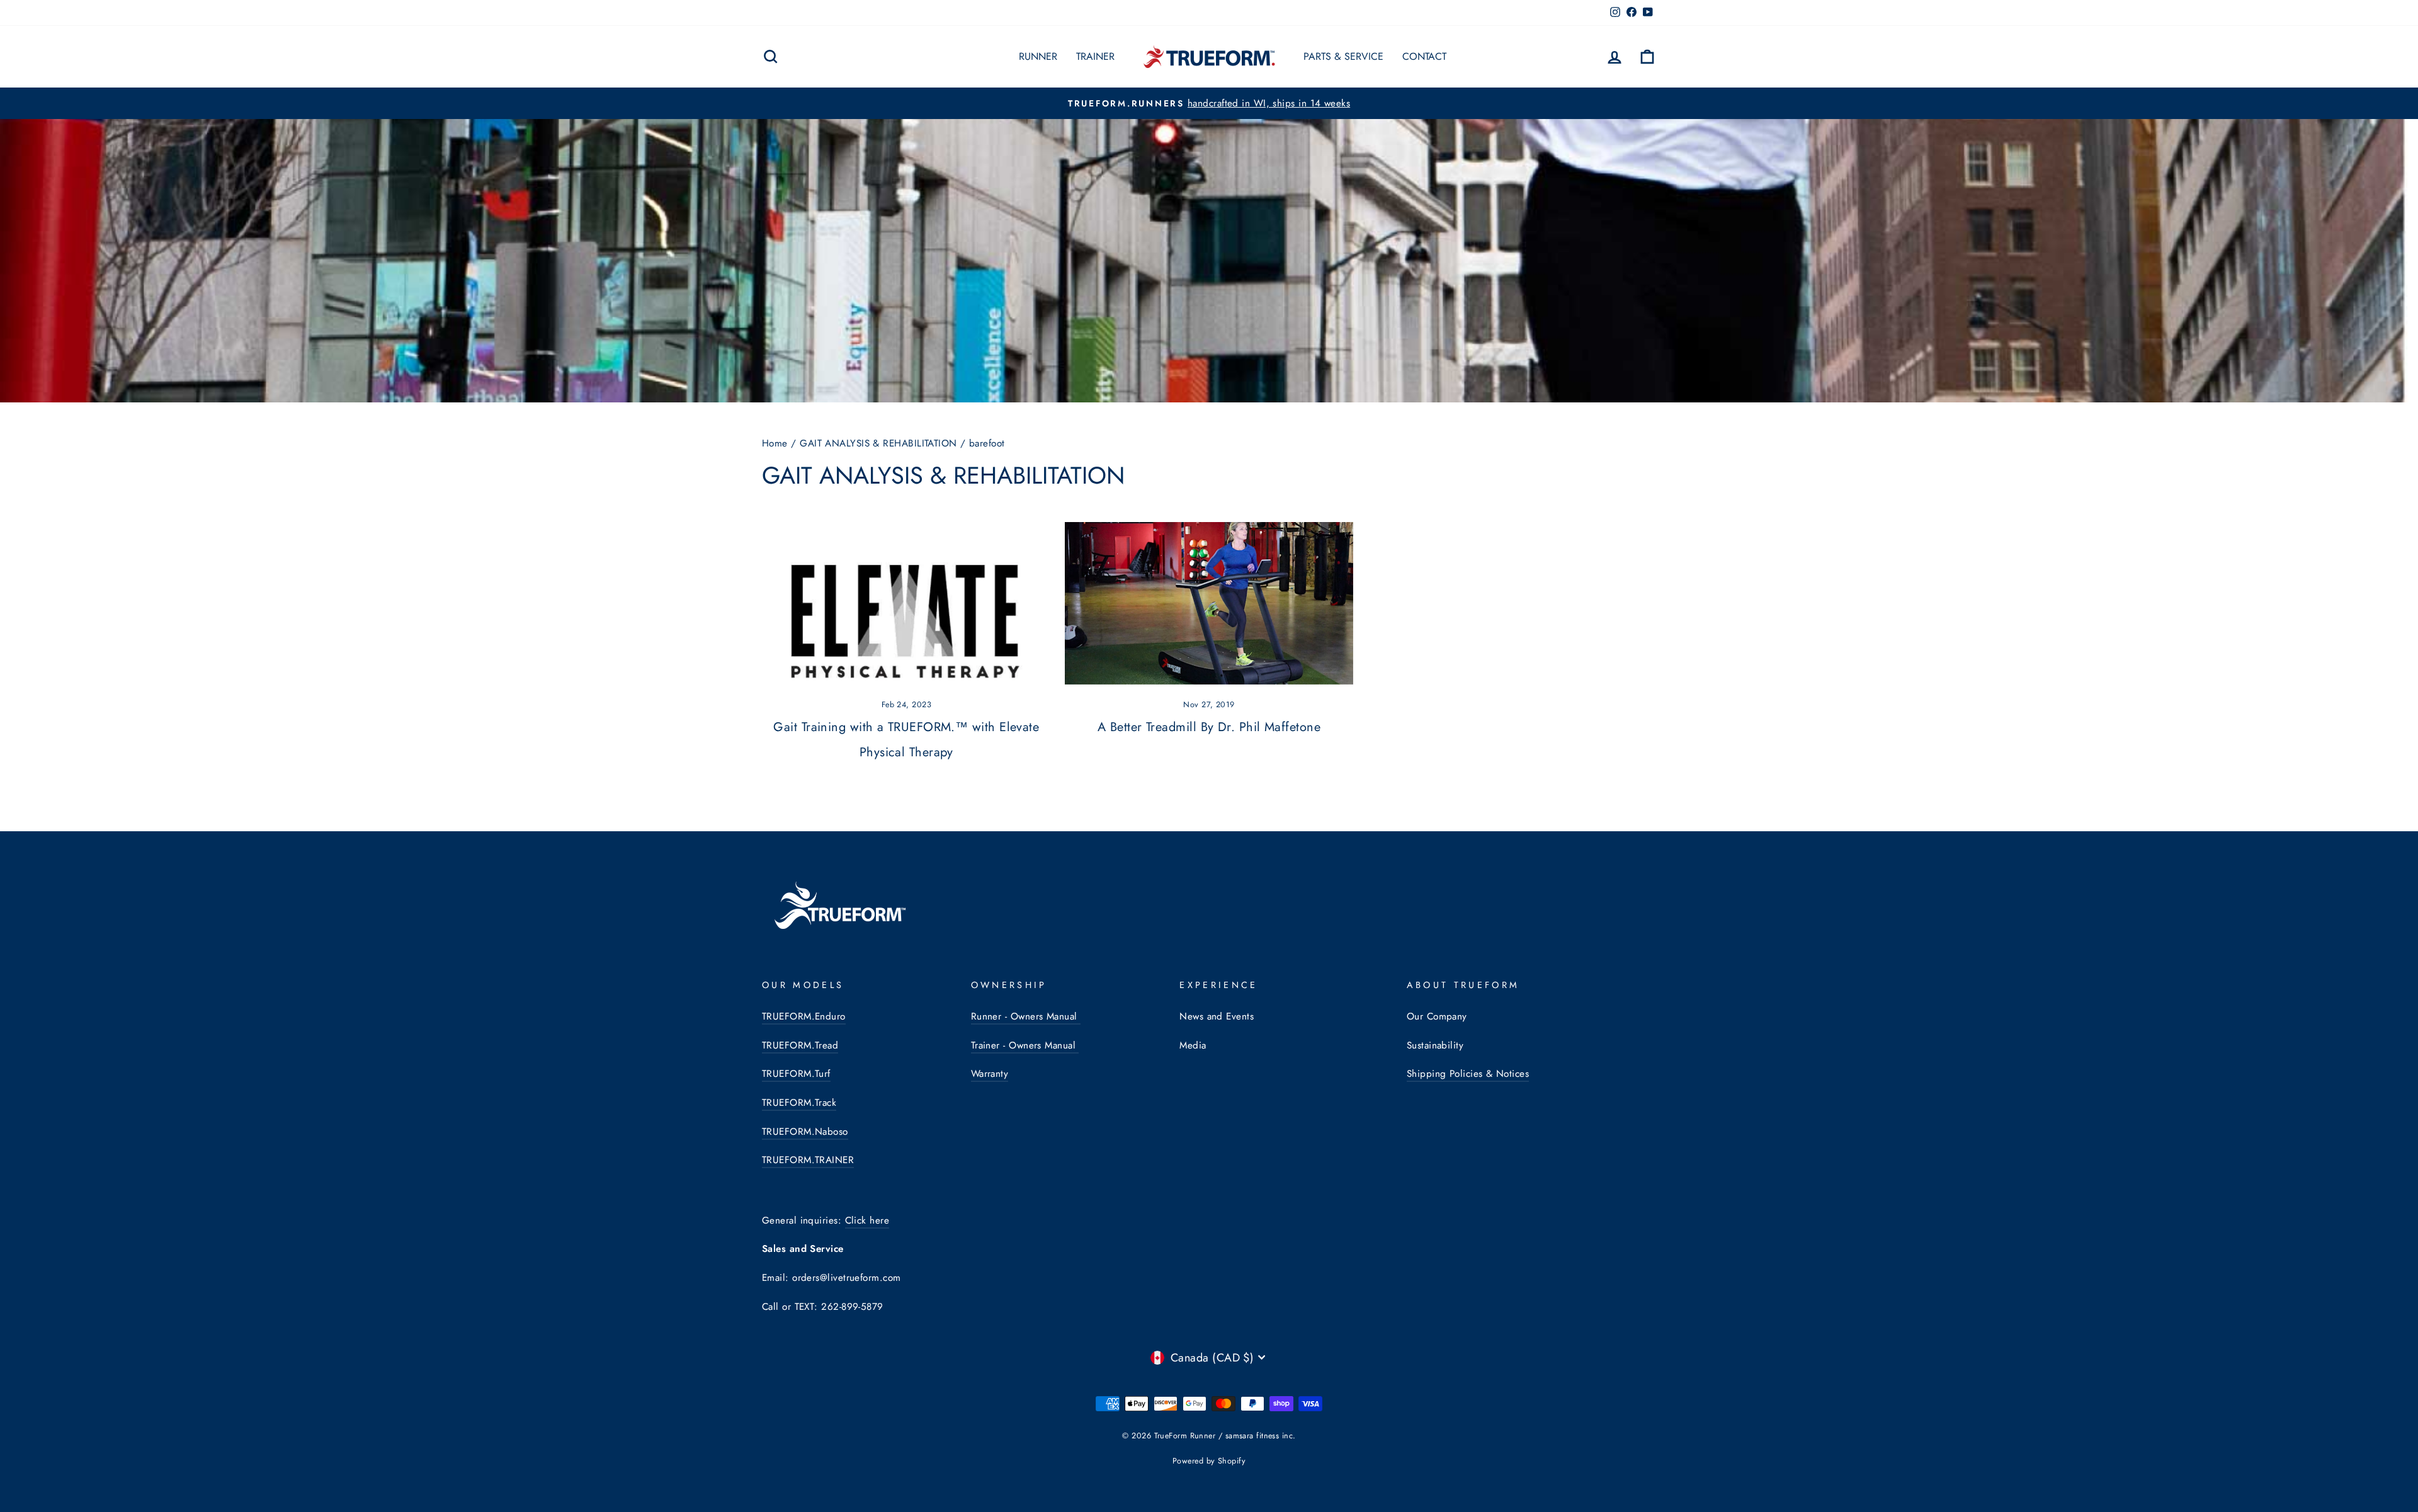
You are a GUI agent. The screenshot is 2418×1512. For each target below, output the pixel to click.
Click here (867, 1220)
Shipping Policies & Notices (1468, 1074)
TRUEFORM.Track (799, 1103)
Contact (1424, 56)
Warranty (990, 1074)
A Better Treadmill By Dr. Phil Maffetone (1209, 727)
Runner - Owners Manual (1026, 1016)
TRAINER (1095, 56)
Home (775, 443)
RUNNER (1038, 56)
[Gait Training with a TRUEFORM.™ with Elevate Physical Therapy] (906, 603)
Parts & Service (1343, 56)
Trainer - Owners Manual (1025, 1045)
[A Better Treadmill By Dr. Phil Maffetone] (1209, 603)
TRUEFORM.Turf (796, 1074)
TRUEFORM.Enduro (804, 1016)
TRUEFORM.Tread (800, 1045)
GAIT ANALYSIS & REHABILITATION (878, 443)
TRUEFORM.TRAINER (808, 1160)
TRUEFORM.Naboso (805, 1132)
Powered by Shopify (1209, 1461)
